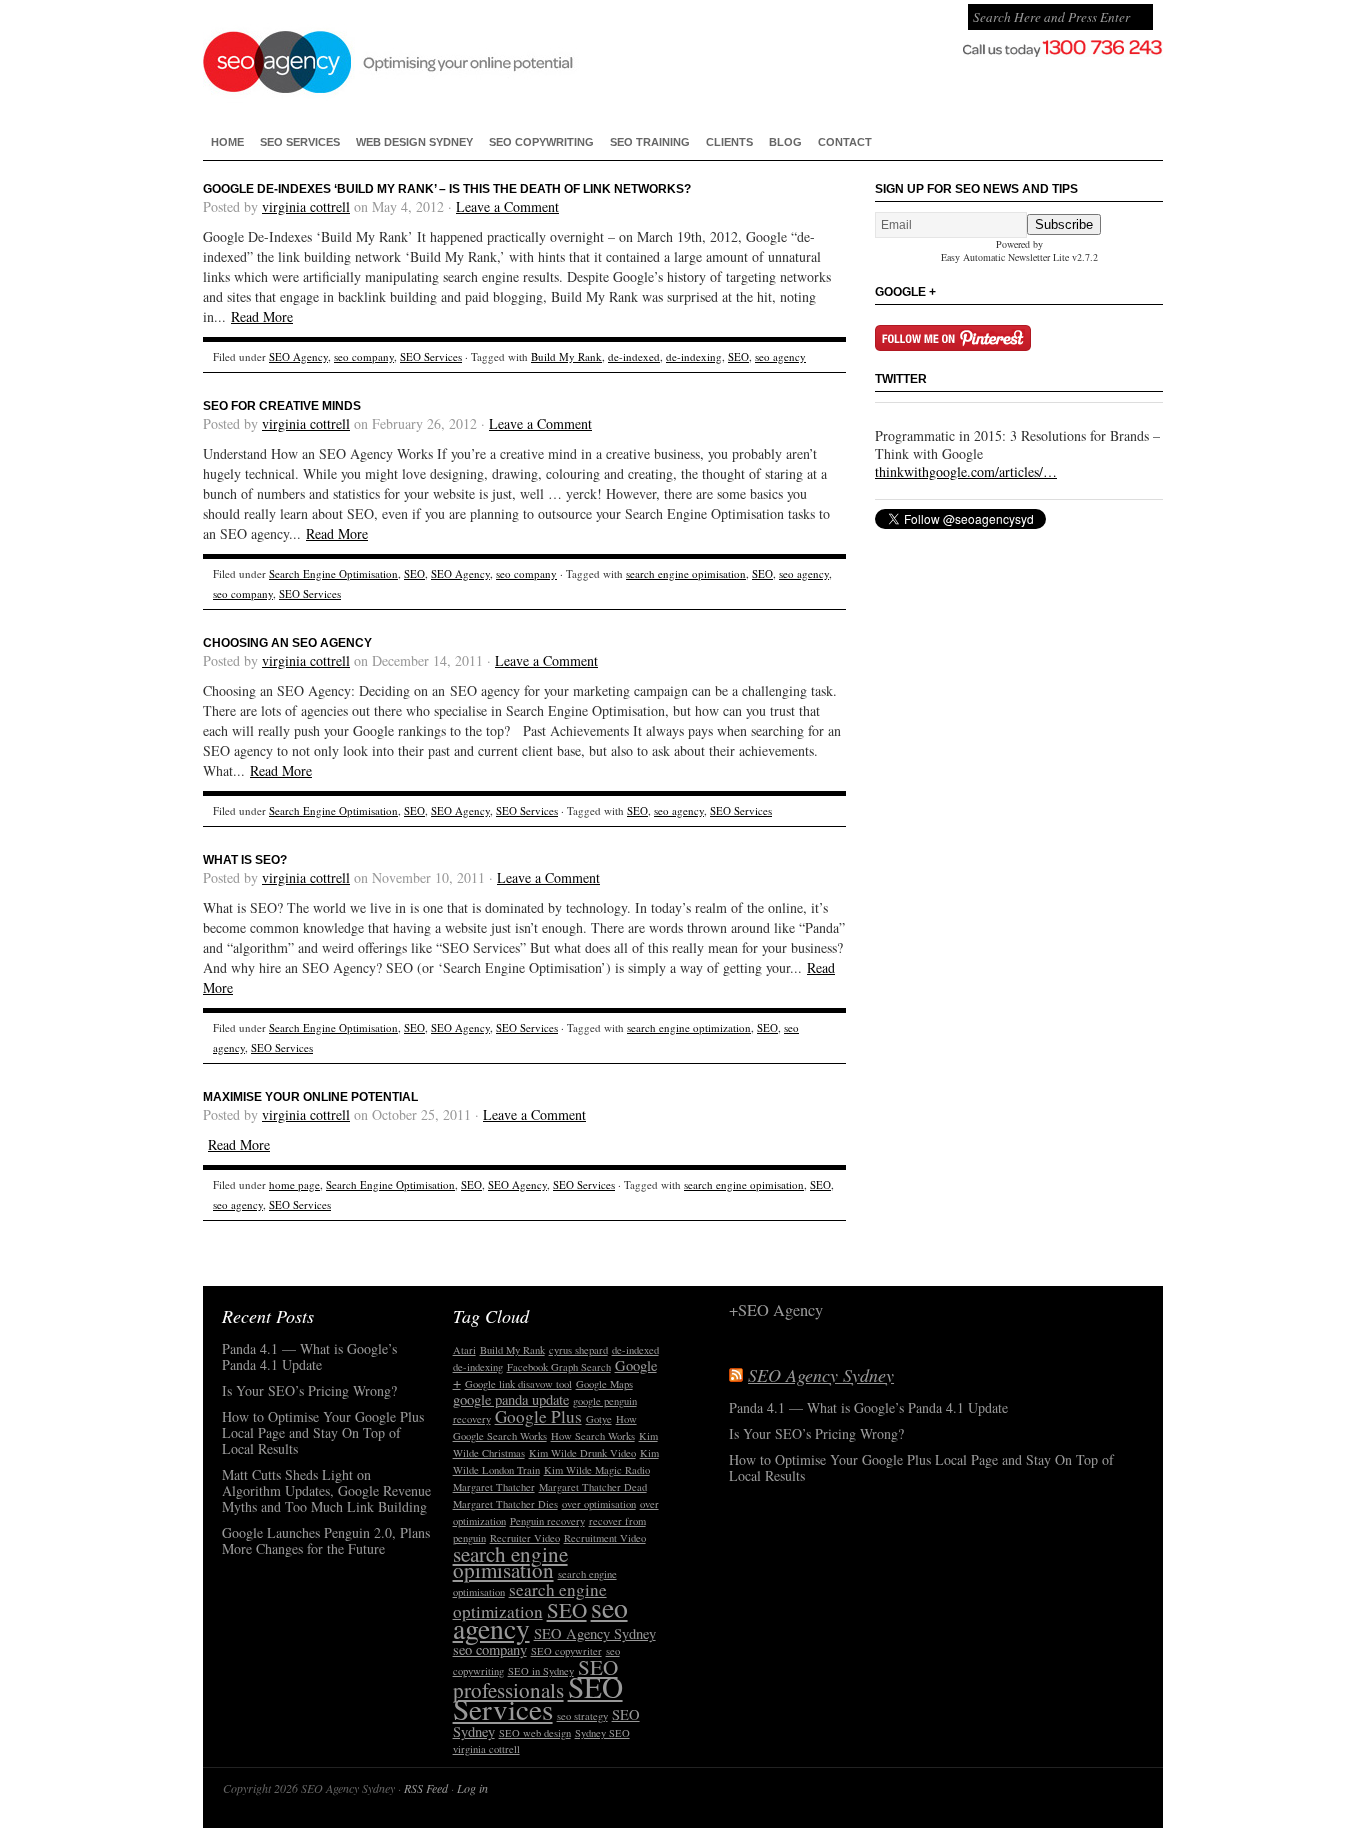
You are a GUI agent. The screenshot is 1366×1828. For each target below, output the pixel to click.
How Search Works (593, 1436)
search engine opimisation (686, 573)
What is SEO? (245, 860)
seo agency (780, 356)
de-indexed (634, 356)
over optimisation (599, 1504)
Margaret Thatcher (494, 1487)
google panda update (511, 1399)
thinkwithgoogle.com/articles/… (966, 471)
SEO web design (535, 1733)
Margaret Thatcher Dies (505, 1504)
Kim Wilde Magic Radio (597, 1470)
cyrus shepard (578, 1350)
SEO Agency (298, 356)
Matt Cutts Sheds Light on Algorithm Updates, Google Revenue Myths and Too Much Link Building (326, 1491)
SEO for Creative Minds (282, 406)
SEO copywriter (566, 1651)
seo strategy (582, 1716)
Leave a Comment (507, 206)
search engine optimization (689, 1027)
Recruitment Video (605, 1538)
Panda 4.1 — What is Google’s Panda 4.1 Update (309, 1357)
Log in (472, 1788)
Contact (845, 142)
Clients (729, 142)
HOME (227, 142)
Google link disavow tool (518, 1384)
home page (294, 1184)
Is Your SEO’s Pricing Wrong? (309, 1391)
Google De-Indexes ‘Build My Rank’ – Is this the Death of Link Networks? (447, 189)
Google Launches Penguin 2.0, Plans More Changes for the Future (326, 1541)
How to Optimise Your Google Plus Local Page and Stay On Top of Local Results (323, 1433)
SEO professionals (535, 1678)
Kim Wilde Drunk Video (582, 1453)
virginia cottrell (306, 206)
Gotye (599, 1419)
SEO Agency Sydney (491, 60)
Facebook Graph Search (559, 1367)
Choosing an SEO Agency (287, 643)
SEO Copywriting (541, 142)
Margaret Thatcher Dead (593, 1487)
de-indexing (694, 356)
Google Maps (604, 1384)
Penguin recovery (547, 1521)
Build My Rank (566, 356)
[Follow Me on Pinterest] (953, 345)
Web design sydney (414, 142)
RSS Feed (426, 1788)
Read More (262, 316)
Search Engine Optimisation (333, 573)
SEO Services (300, 142)
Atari (464, 1350)
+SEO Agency (776, 1311)
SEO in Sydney (541, 1671)
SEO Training (650, 142)
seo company (364, 356)
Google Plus (538, 1416)
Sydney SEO (602, 1733)
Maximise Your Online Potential (310, 1097)
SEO (738, 356)
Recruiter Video (525, 1538)
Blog (785, 142)
